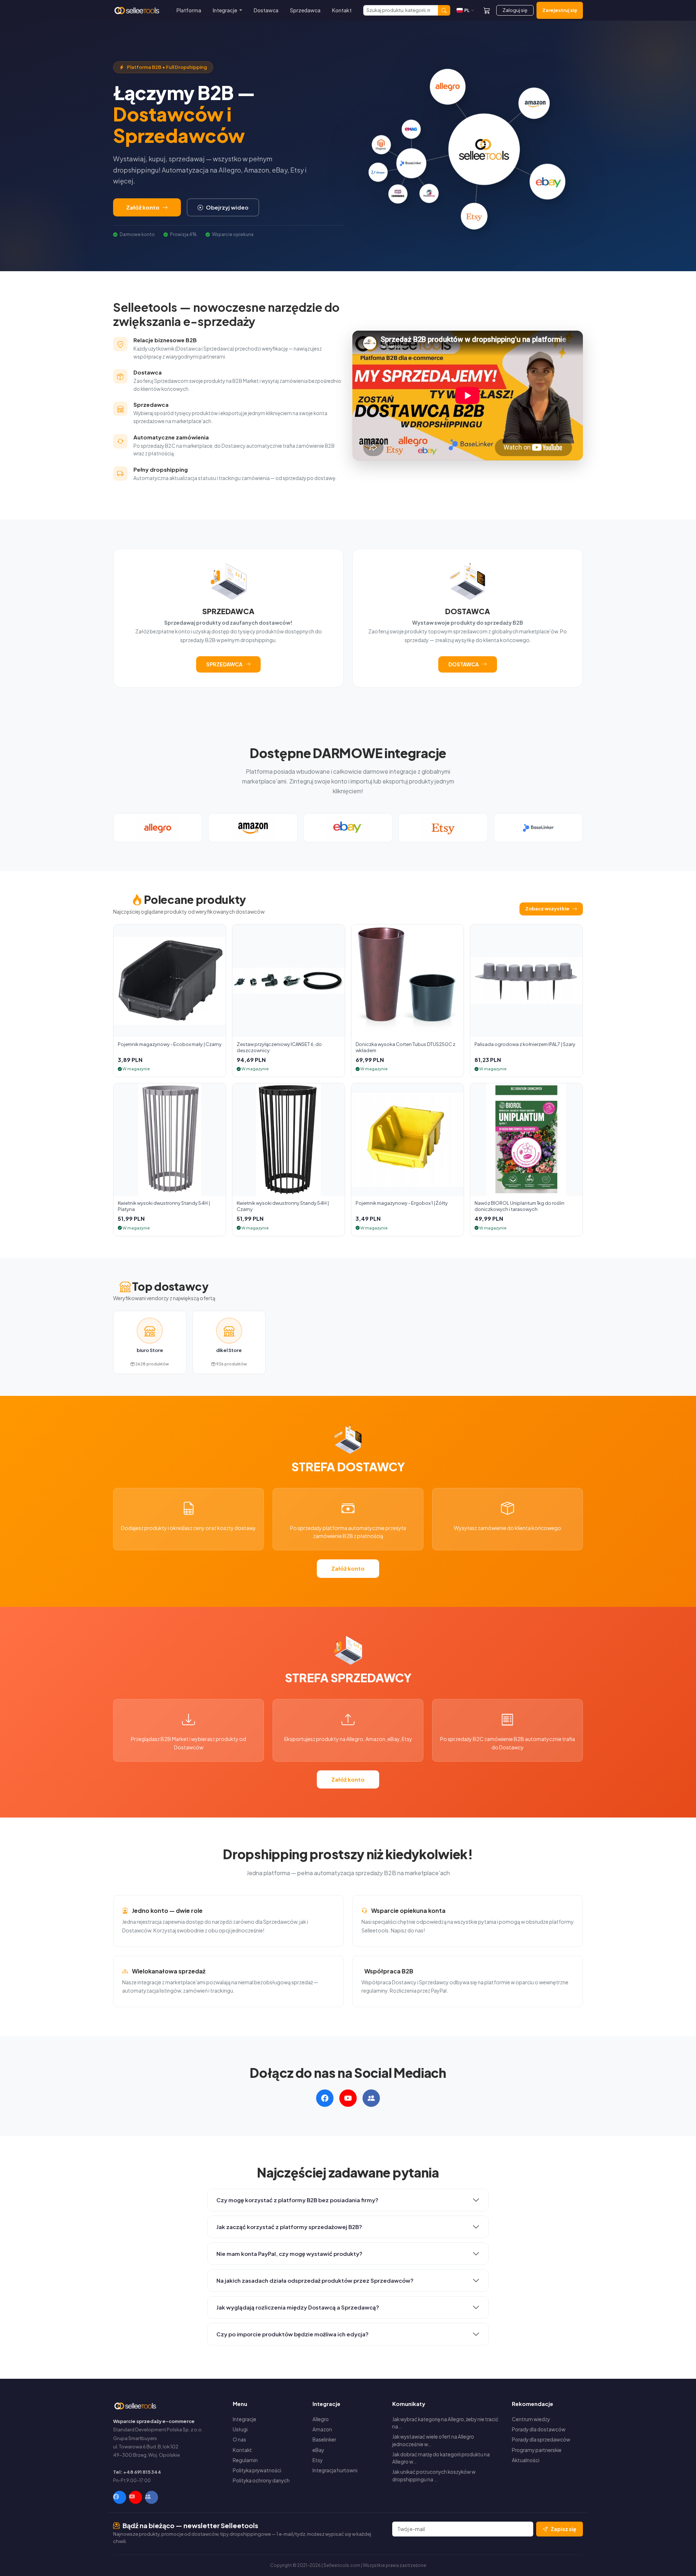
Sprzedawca (305, 10)
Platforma (189, 10)
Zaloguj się (515, 10)
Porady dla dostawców (539, 2429)
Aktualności (526, 2460)
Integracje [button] (225, 10)
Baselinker (324, 2439)
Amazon (322, 2429)
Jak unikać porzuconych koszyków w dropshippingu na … (434, 2475)
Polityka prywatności (257, 2470)
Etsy (318, 2460)
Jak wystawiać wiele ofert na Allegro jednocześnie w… (433, 2440)
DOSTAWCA (464, 664)
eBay (318, 2450)
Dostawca (266, 10)
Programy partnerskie (537, 2450)
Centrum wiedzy (531, 2419)
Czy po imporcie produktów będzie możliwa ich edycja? (293, 2334)
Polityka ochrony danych (261, 2480)
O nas (239, 2439)
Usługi (240, 2429)
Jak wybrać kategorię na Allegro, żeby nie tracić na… (445, 2423)
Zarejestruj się (560, 10)
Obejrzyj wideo (227, 207)
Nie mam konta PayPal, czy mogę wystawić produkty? (289, 2254)
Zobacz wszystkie (547, 909)
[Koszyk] (487, 10)
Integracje (245, 2419)
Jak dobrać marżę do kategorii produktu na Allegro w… (441, 2458)
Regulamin (245, 2460)
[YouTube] (136, 2497)
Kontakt (342, 10)
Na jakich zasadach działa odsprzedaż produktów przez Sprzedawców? (315, 2280)
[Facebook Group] (152, 2497)
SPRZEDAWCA (224, 664)
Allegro (321, 2419)
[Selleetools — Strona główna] (138, 11)
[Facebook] (120, 2497)
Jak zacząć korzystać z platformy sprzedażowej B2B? (289, 2227)
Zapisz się (564, 2529)
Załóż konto (143, 207)
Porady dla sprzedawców (541, 2439)
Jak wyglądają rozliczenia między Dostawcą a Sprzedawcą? (298, 2307)
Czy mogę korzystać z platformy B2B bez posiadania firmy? (297, 2200)
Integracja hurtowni (335, 2470)
